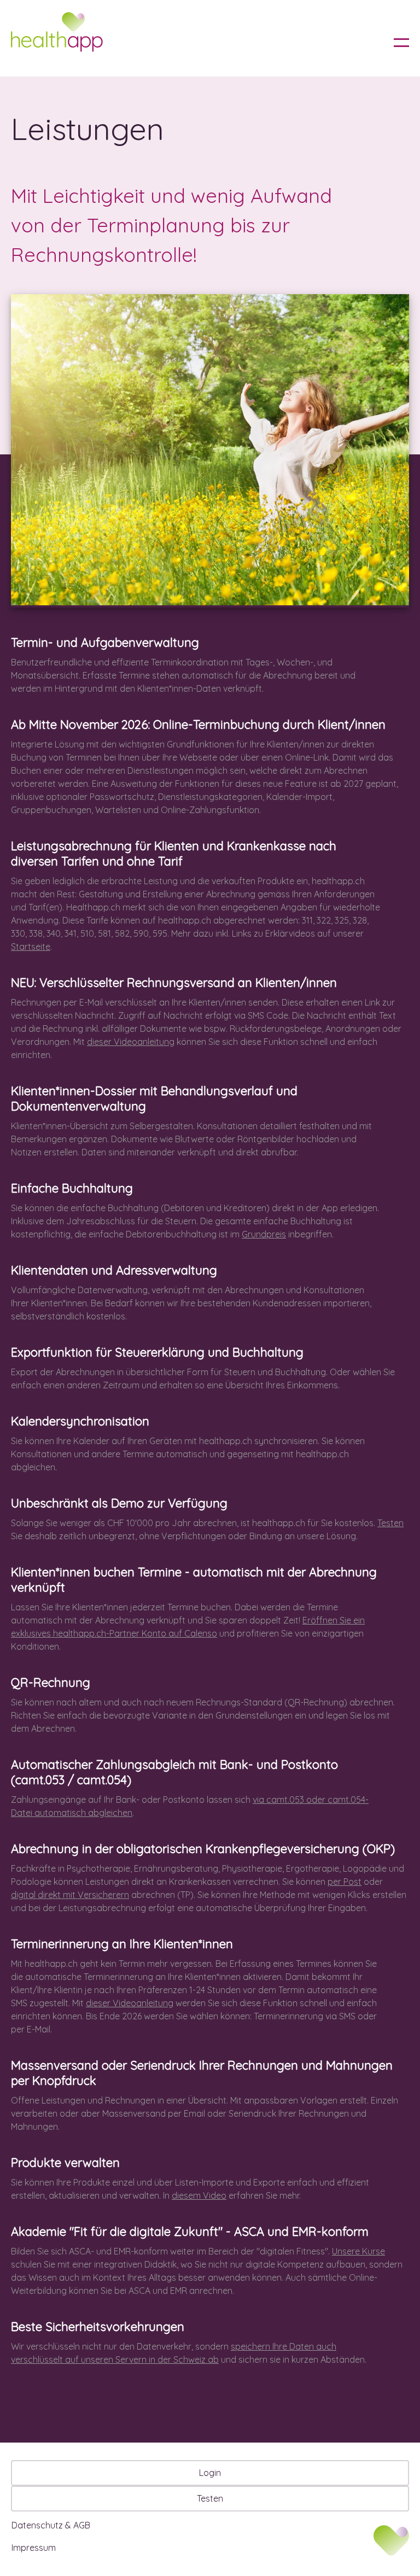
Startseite (31, 947)
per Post (345, 1882)
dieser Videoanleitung (131, 1042)
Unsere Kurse (358, 2251)
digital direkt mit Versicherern (70, 1895)
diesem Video (199, 2195)
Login (210, 2473)
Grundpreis (264, 1234)
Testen (390, 1523)
